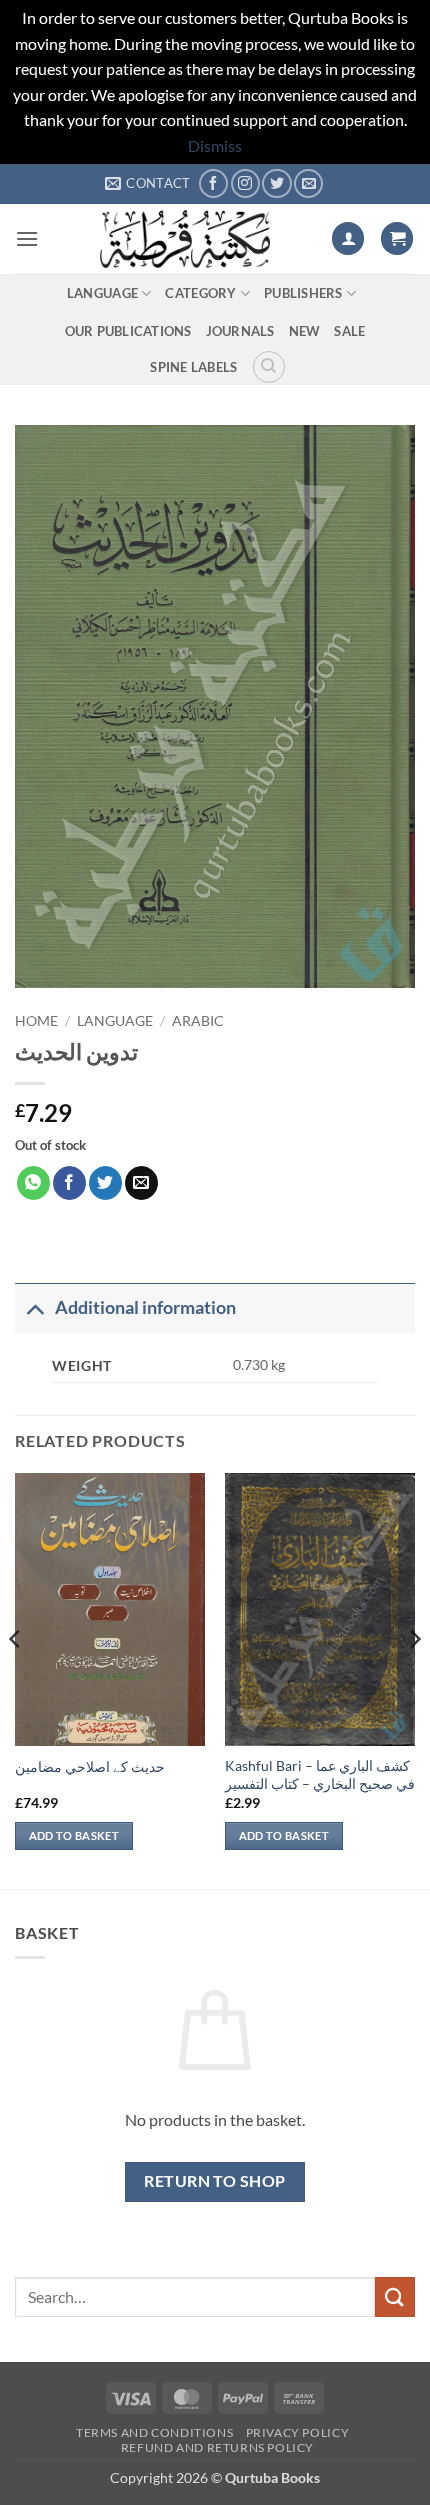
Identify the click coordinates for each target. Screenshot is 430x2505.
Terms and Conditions (154, 2432)
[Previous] (16, 1679)
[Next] (414, 1679)
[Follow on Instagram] (245, 183)
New (305, 331)
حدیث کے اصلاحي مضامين (90, 1767)
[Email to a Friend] (141, 1183)
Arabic (198, 1021)
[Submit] (395, 2296)
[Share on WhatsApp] (33, 1183)
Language (102, 293)
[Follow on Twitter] (276, 183)
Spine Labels (193, 367)
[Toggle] (34, 1307)
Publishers (303, 293)
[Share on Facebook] (69, 1183)
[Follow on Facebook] (213, 183)
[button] (27, 238)
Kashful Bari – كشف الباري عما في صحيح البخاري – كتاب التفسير (320, 1775)
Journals (240, 331)
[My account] (348, 238)
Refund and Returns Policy (217, 2447)
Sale (349, 331)
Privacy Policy (298, 2432)
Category (200, 293)
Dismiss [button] (215, 145)
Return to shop (215, 2181)
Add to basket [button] (74, 1835)
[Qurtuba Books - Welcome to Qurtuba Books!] (185, 239)
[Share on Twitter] (105, 1183)
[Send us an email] (308, 183)
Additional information (145, 1307)
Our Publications (128, 331)
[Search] (269, 367)
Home (36, 1021)
